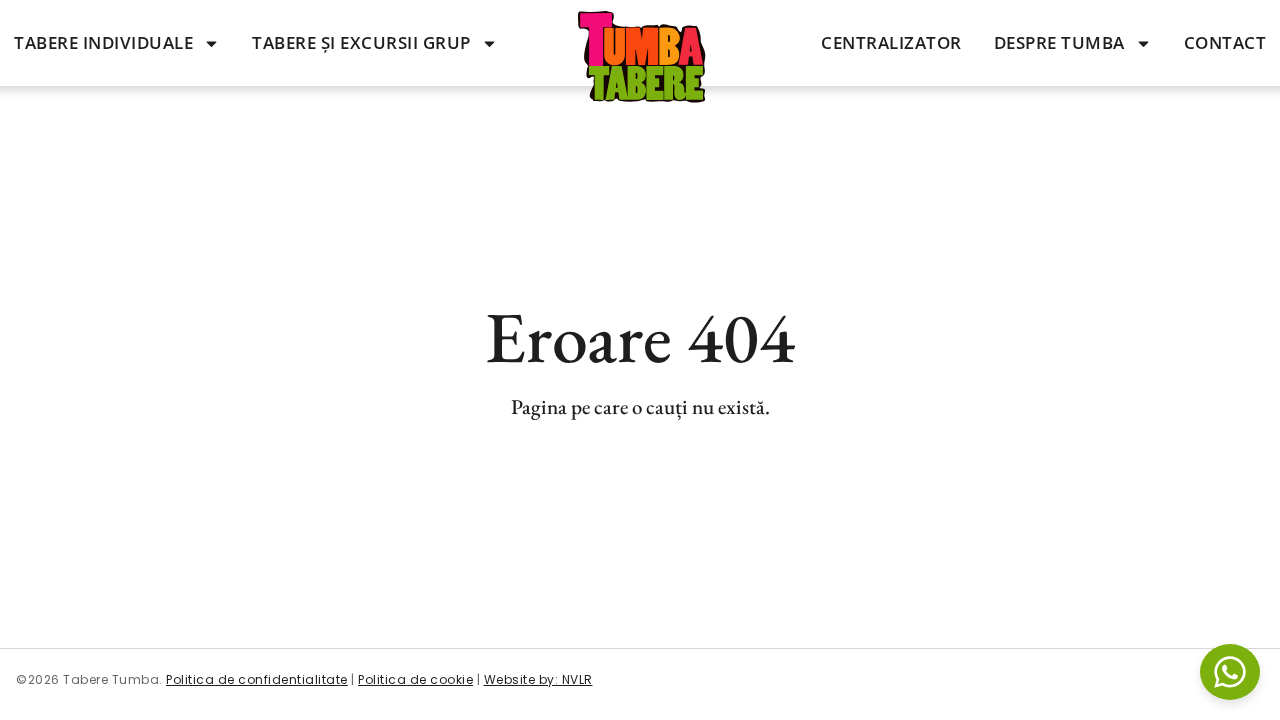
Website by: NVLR (538, 679)
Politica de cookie (415, 679)
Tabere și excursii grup (361, 42)
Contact (1225, 42)
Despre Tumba (1059, 42)
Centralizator (891, 42)
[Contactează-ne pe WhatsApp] (1230, 672)
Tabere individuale (103, 42)
